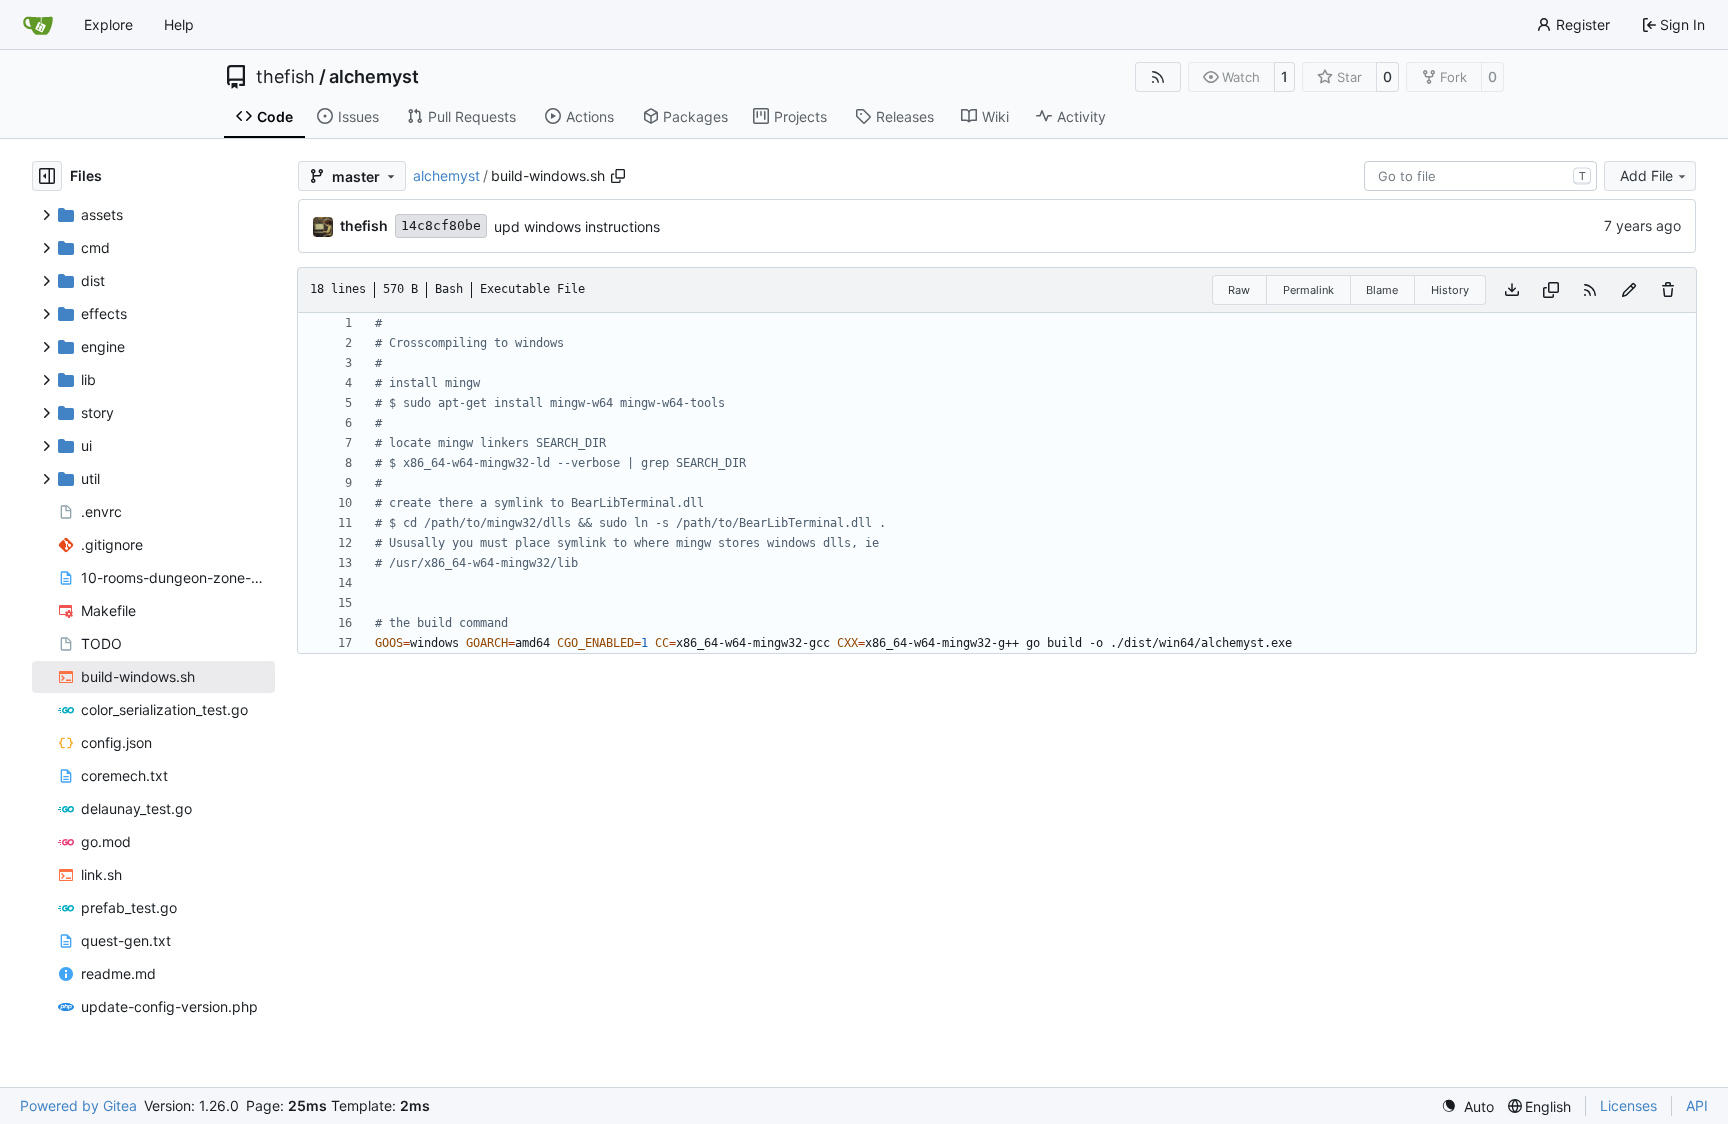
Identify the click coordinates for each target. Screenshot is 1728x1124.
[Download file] (1512, 290)
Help (179, 24)
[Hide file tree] (47, 176)
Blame (1382, 290)
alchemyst (374, 77)
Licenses (1628, 1105)
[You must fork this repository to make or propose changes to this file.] (1629, 290)
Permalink (1308, 290)
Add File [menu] (1646, 175)
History (1450, 290)
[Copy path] (618, 176)
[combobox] (1480, 176)
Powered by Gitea (78, 1105)
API (1697, 1105)
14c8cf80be (441, 225)
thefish (285, 77)
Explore (108, 24)
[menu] (1467, 1106)
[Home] (38, 25)
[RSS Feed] (1158, 77)
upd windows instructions (577, 226)
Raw (1239, 290)
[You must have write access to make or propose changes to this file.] (1668, 290)
